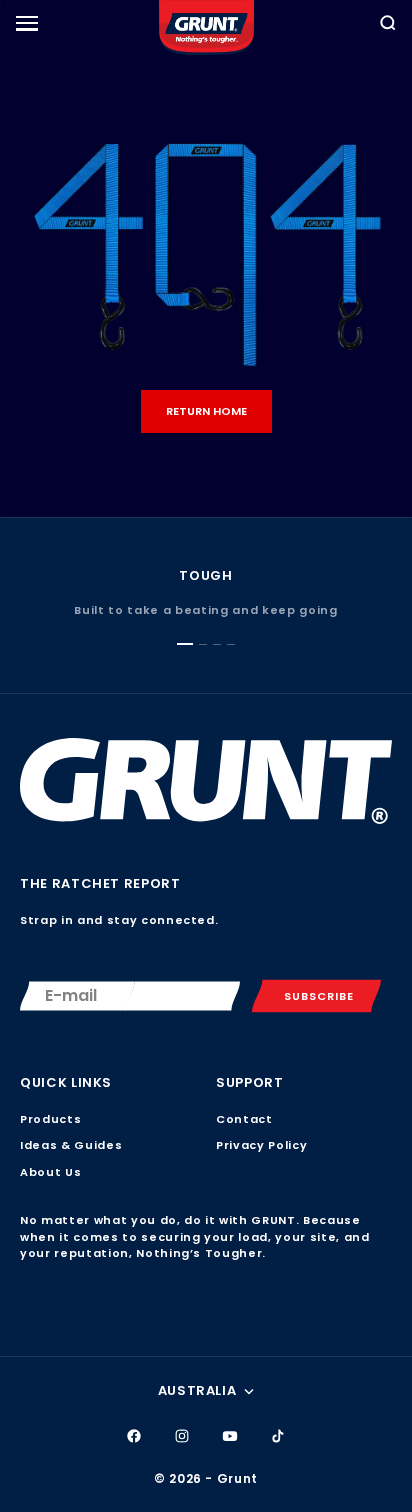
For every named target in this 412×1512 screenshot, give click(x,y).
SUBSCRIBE (319, 996)
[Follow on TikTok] (278, 1436)
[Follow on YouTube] (230, 1436)
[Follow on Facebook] (134, 1436)
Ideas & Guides (71, 1145)
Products (50, 1119)
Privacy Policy (261, 1145)
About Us (50, 1172)
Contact (244, 1119)
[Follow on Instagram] (182, 1436)
